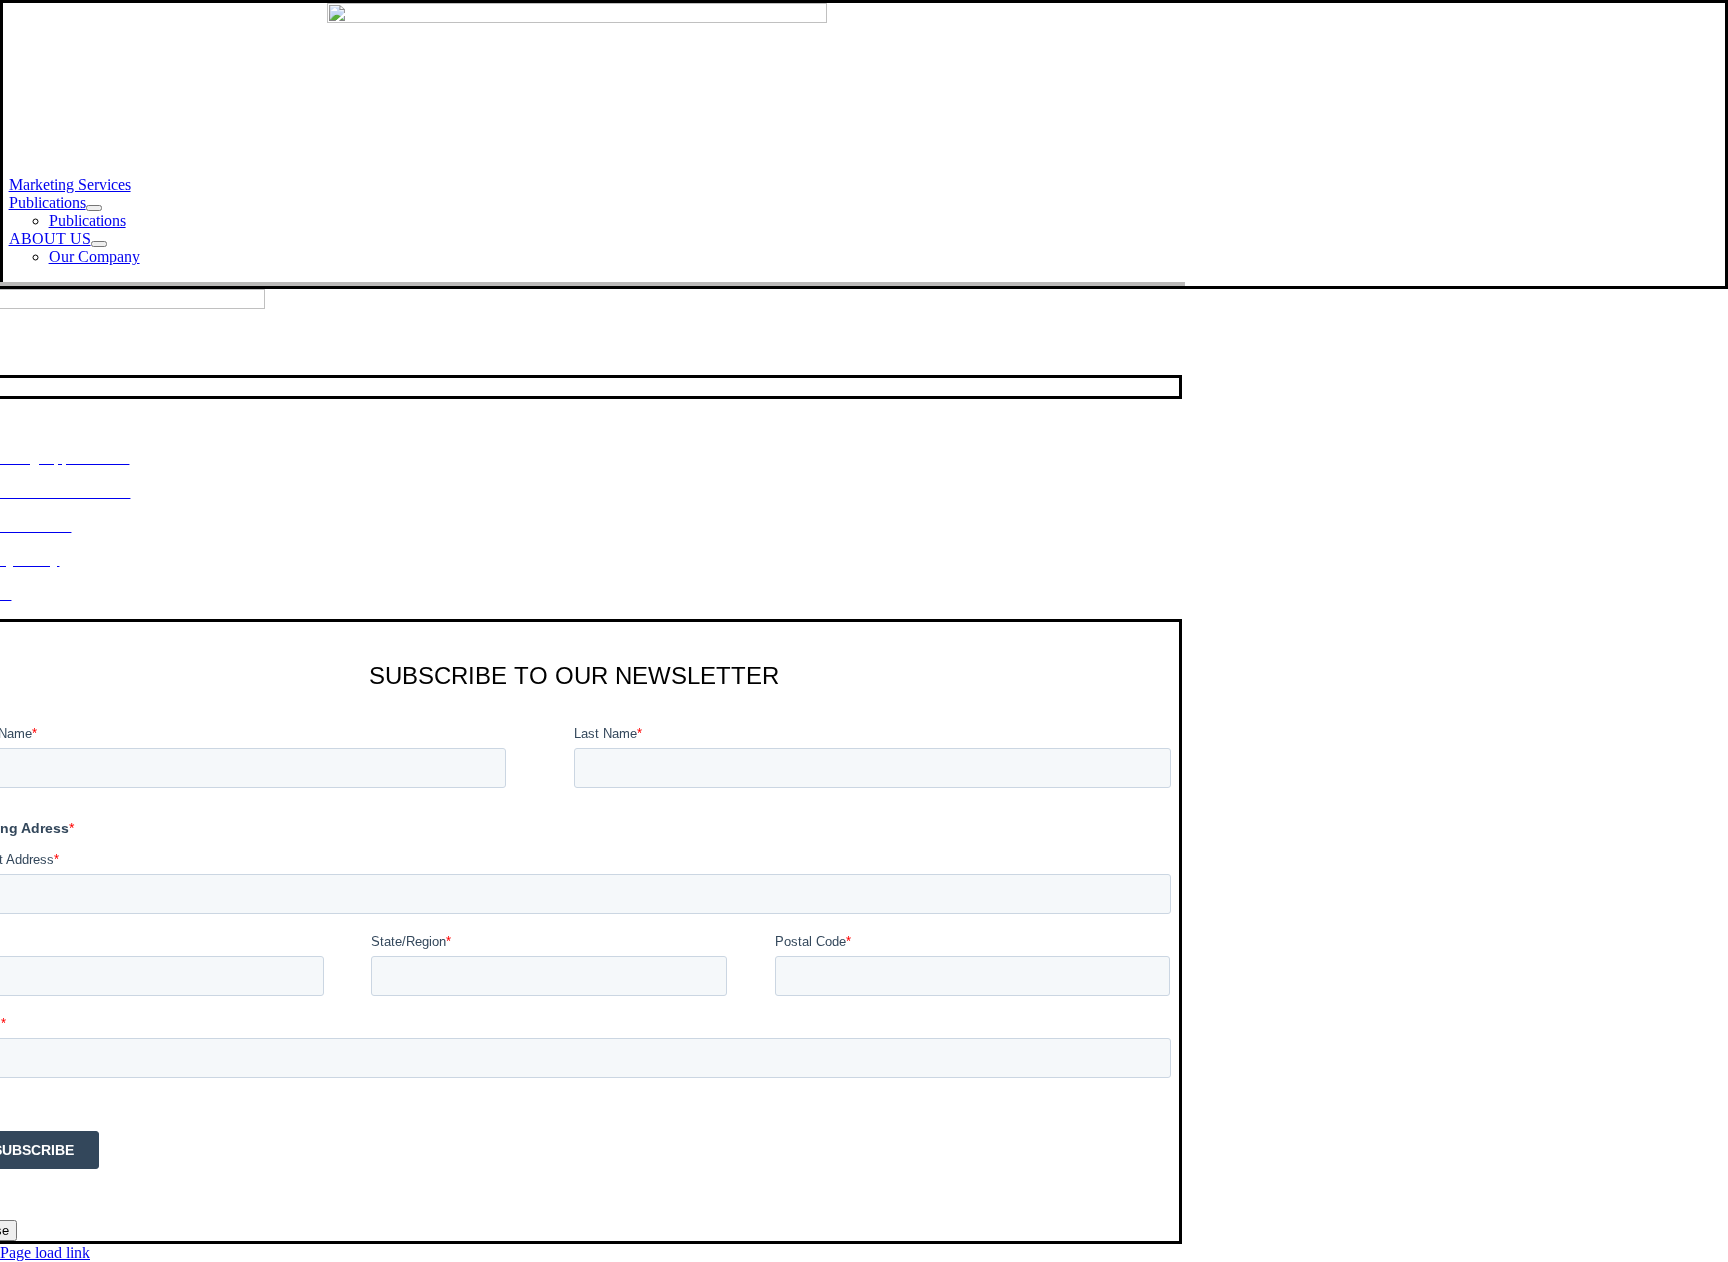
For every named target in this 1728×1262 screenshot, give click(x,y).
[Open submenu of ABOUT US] (99, 244)
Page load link (45, 1252)
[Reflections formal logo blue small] (577, 17)
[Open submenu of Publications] (94, 208)
